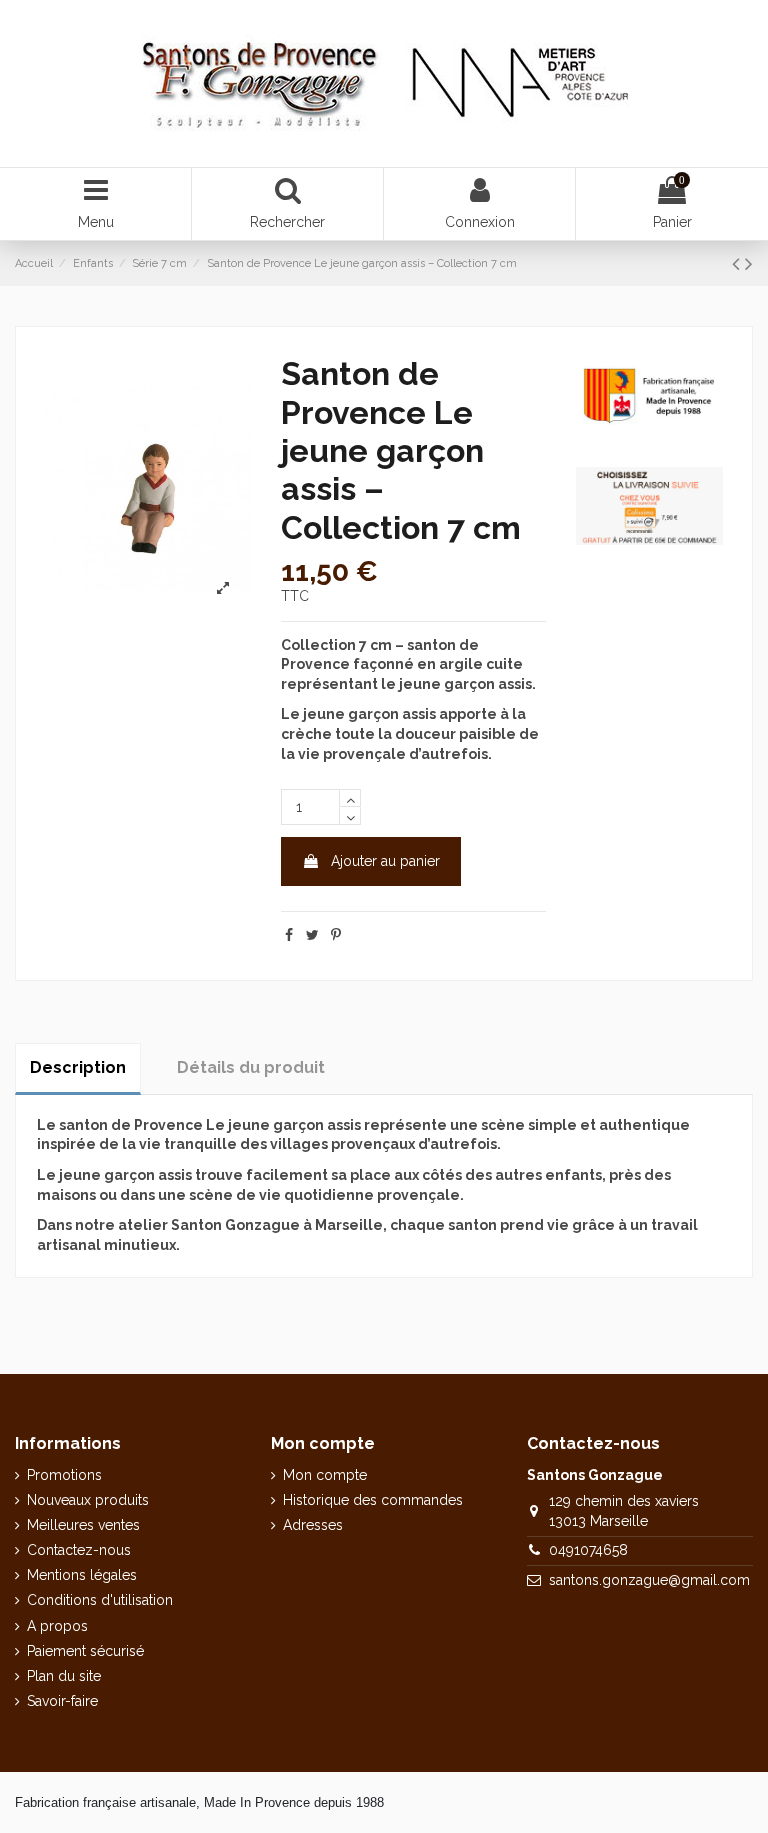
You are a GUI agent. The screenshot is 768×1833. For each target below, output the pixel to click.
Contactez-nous (79, 1550)
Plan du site (64, 1676)
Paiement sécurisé (85, 1651)
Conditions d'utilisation (100, 1600)
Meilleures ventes (83, 1525)
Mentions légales (82, 1575)
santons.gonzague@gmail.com (649, 1580)
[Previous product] (738, 263)
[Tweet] (312, 935)
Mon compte (325, 1475)
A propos (57, 1626)
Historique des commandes (373, 1500)
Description (78, 1067)
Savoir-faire (62, 1701)
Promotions (64, 1475)
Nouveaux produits (88, 1500)
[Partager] (289, 935)
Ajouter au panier (385, 861)
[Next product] (749, 263)
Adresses (313, 1525)
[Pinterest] (336, 935)
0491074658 (588, 1550)
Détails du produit (251, 1067)
